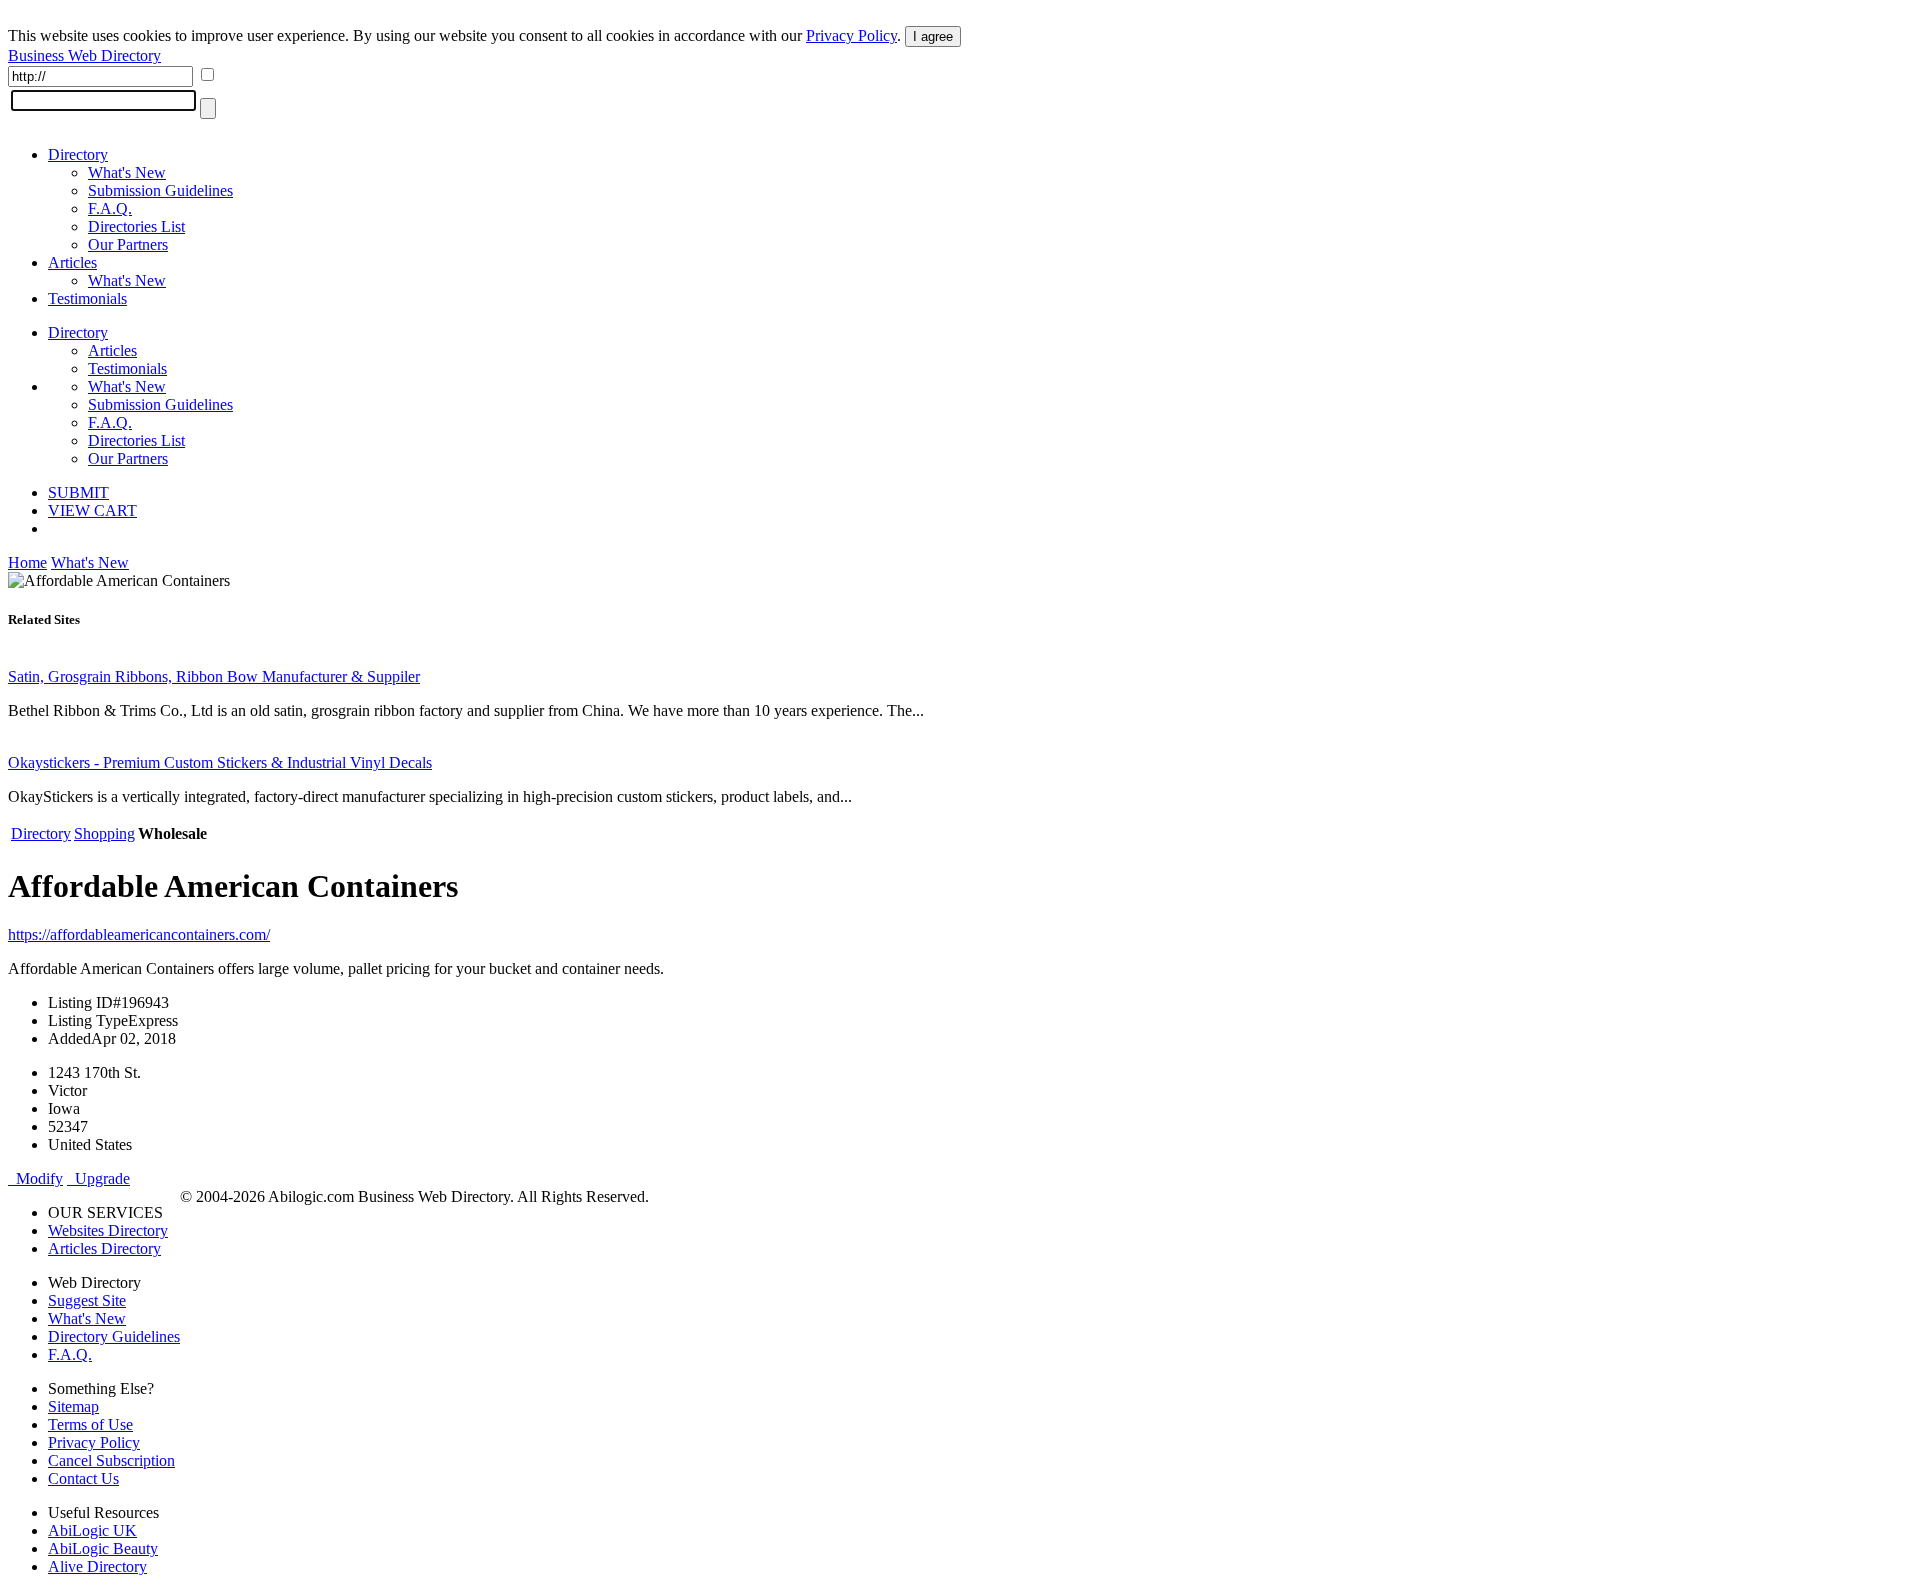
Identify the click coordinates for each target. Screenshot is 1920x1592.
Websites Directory (108, 1230)
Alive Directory (97, 1566)
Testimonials (87, 298)
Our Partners (128, 244)
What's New (127, 172)
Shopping (104, 833)
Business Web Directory (84, 55)
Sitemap (73, 1406)
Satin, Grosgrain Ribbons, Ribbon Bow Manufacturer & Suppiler (214, 676)
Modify (35, 1178)
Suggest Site (87, 1300)
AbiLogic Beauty (103, 1548)
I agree (933, 36)
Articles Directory (104, 1248)
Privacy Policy (851, 35)
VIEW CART (92, 510)
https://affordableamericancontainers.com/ (139, 934)
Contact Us (83, 1478)
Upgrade (98, 1178)
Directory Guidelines (114, 1336)
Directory (78, 154)
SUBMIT (78, 492)
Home (27, 562)
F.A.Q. (110, 208)
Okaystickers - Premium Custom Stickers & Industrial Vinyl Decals (220, 762)
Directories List (136, 226)
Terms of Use (90, 1424)
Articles (72, 262)
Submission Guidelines (160, 190)
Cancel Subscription (111, 1460)
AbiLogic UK (92, 1530)
